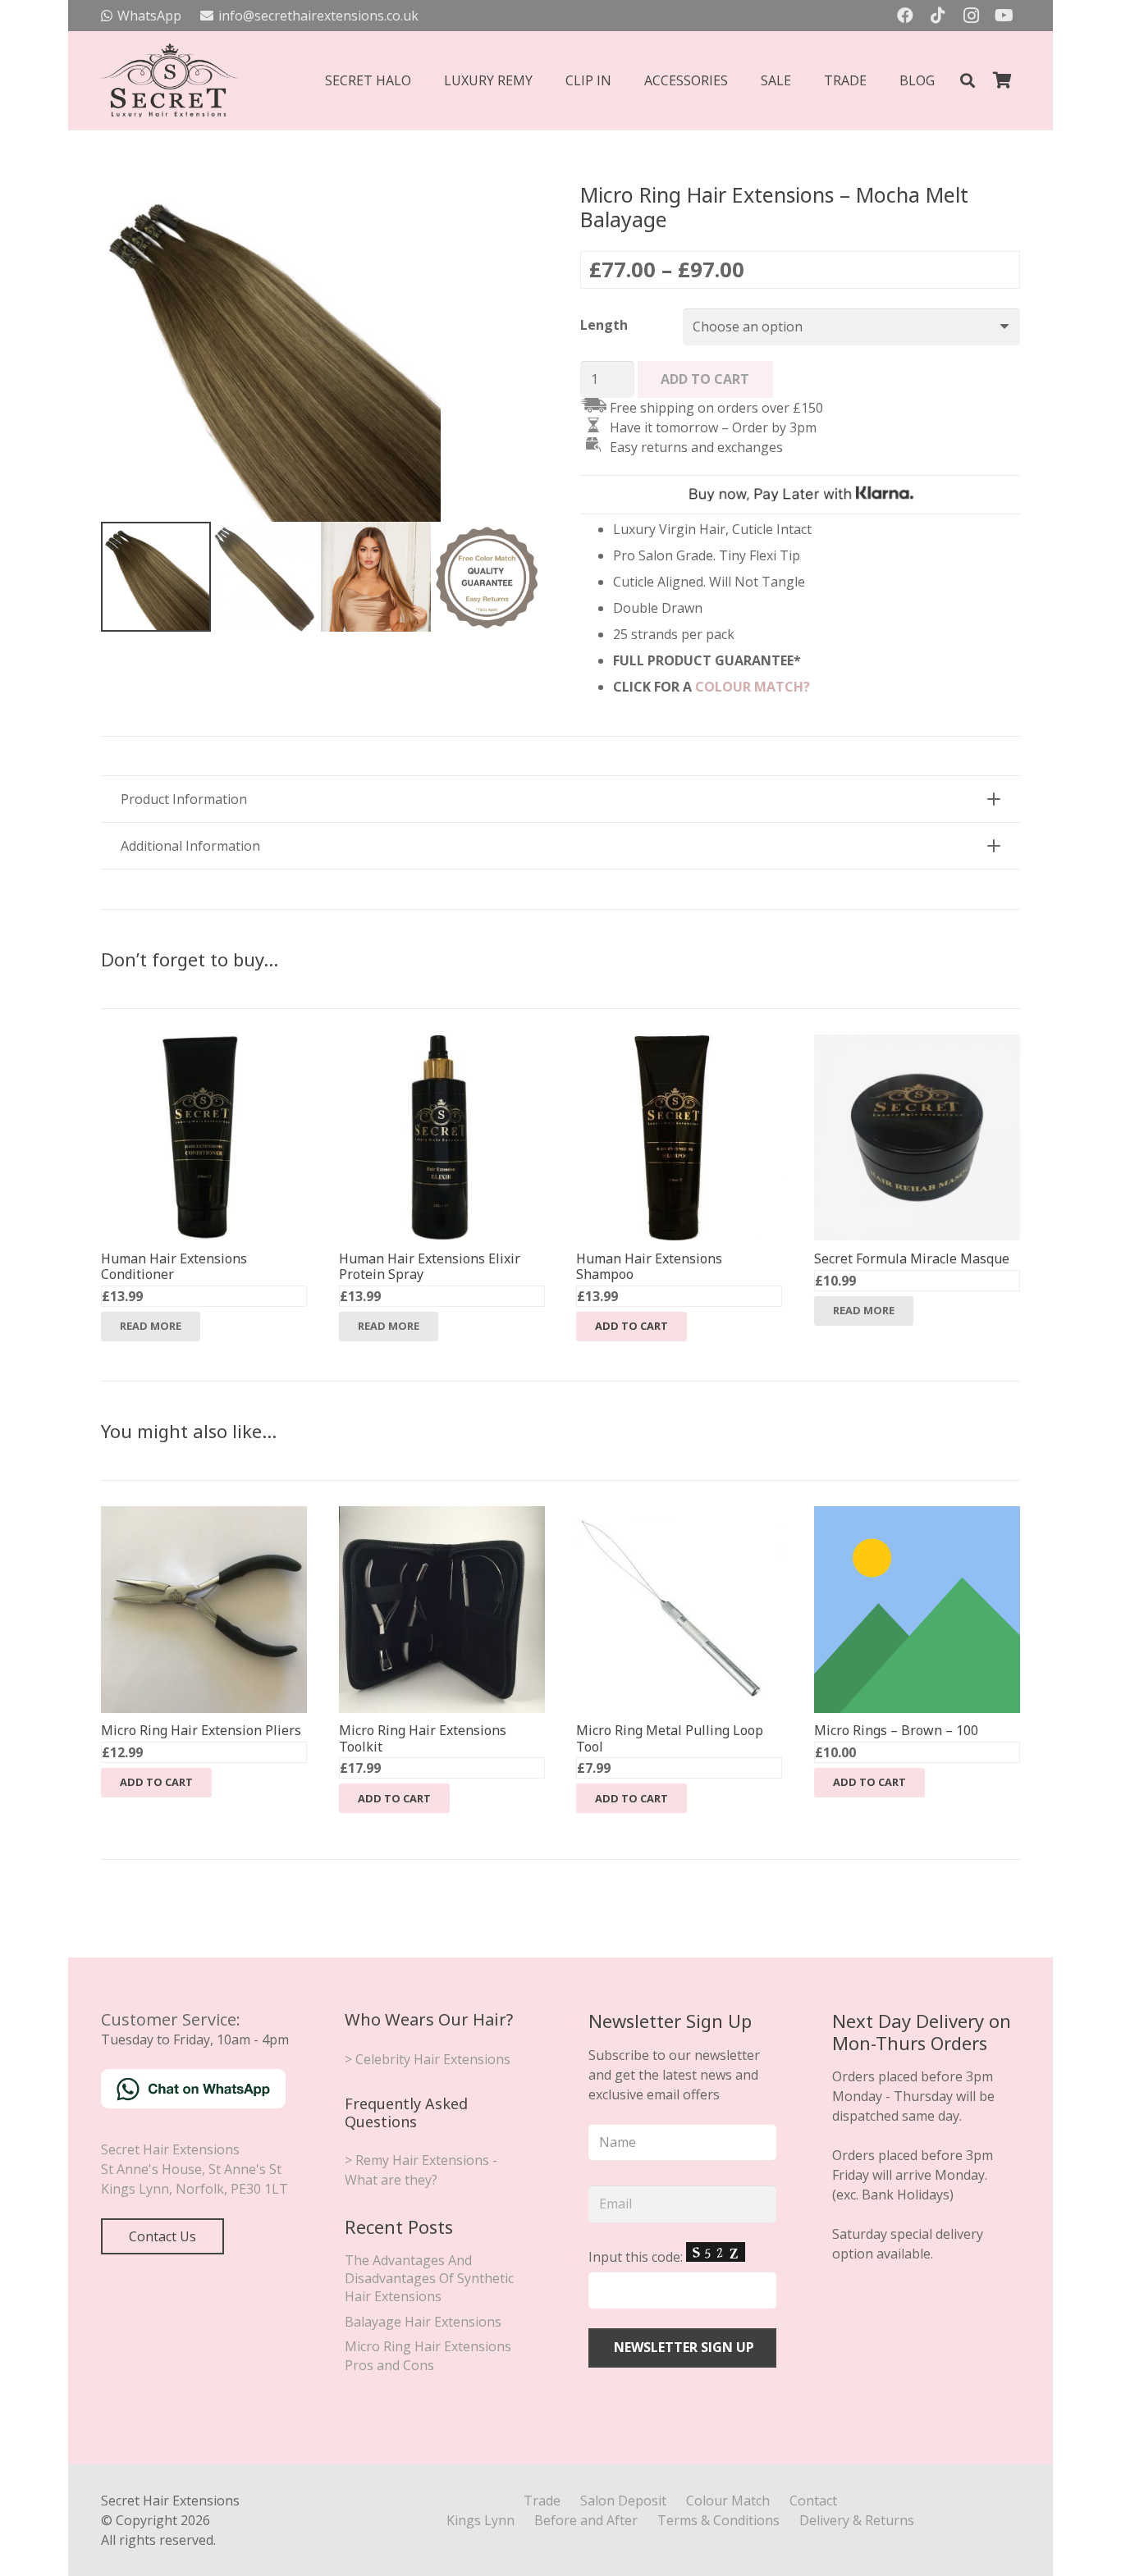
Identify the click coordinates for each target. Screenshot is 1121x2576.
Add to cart (705, 379)
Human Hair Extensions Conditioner (174, 1266)
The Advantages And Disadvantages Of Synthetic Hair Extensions (429, 2279)
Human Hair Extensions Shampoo (649, 1266)
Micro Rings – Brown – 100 (896, 1730)
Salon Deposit (623, 2501)
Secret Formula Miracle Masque (912, 1258)
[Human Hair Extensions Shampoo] (679, 1044)
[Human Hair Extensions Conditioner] (204, 1044)
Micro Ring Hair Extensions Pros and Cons (428, 2355)
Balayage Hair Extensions (423, 2322)
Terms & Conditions (718, 2520)
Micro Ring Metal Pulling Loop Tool (670, 1738)
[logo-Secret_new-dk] (170, 80)
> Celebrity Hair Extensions (428, 2059)
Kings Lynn (480, 2520)
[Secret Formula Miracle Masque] (917, 1044)
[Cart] (1002, 80)
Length (604, 325)
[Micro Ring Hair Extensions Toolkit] (442, 1516)
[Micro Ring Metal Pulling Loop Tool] (679, 1516)
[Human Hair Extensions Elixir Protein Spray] (442, 1044)
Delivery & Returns (857, 2520)
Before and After (586, 2520)
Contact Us (162, 2236)
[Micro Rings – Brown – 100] (917, 1516)
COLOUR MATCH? (753, 687)
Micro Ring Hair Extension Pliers (201, 1730)
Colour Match (728, 2501)
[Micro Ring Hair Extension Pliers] (204, 1516)
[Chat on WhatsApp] (193, 2103)
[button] (968, 81)
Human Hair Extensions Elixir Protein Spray (430, 1266)
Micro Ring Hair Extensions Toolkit (423, 1738)
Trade (542, 2501)
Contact (813, 2501)
